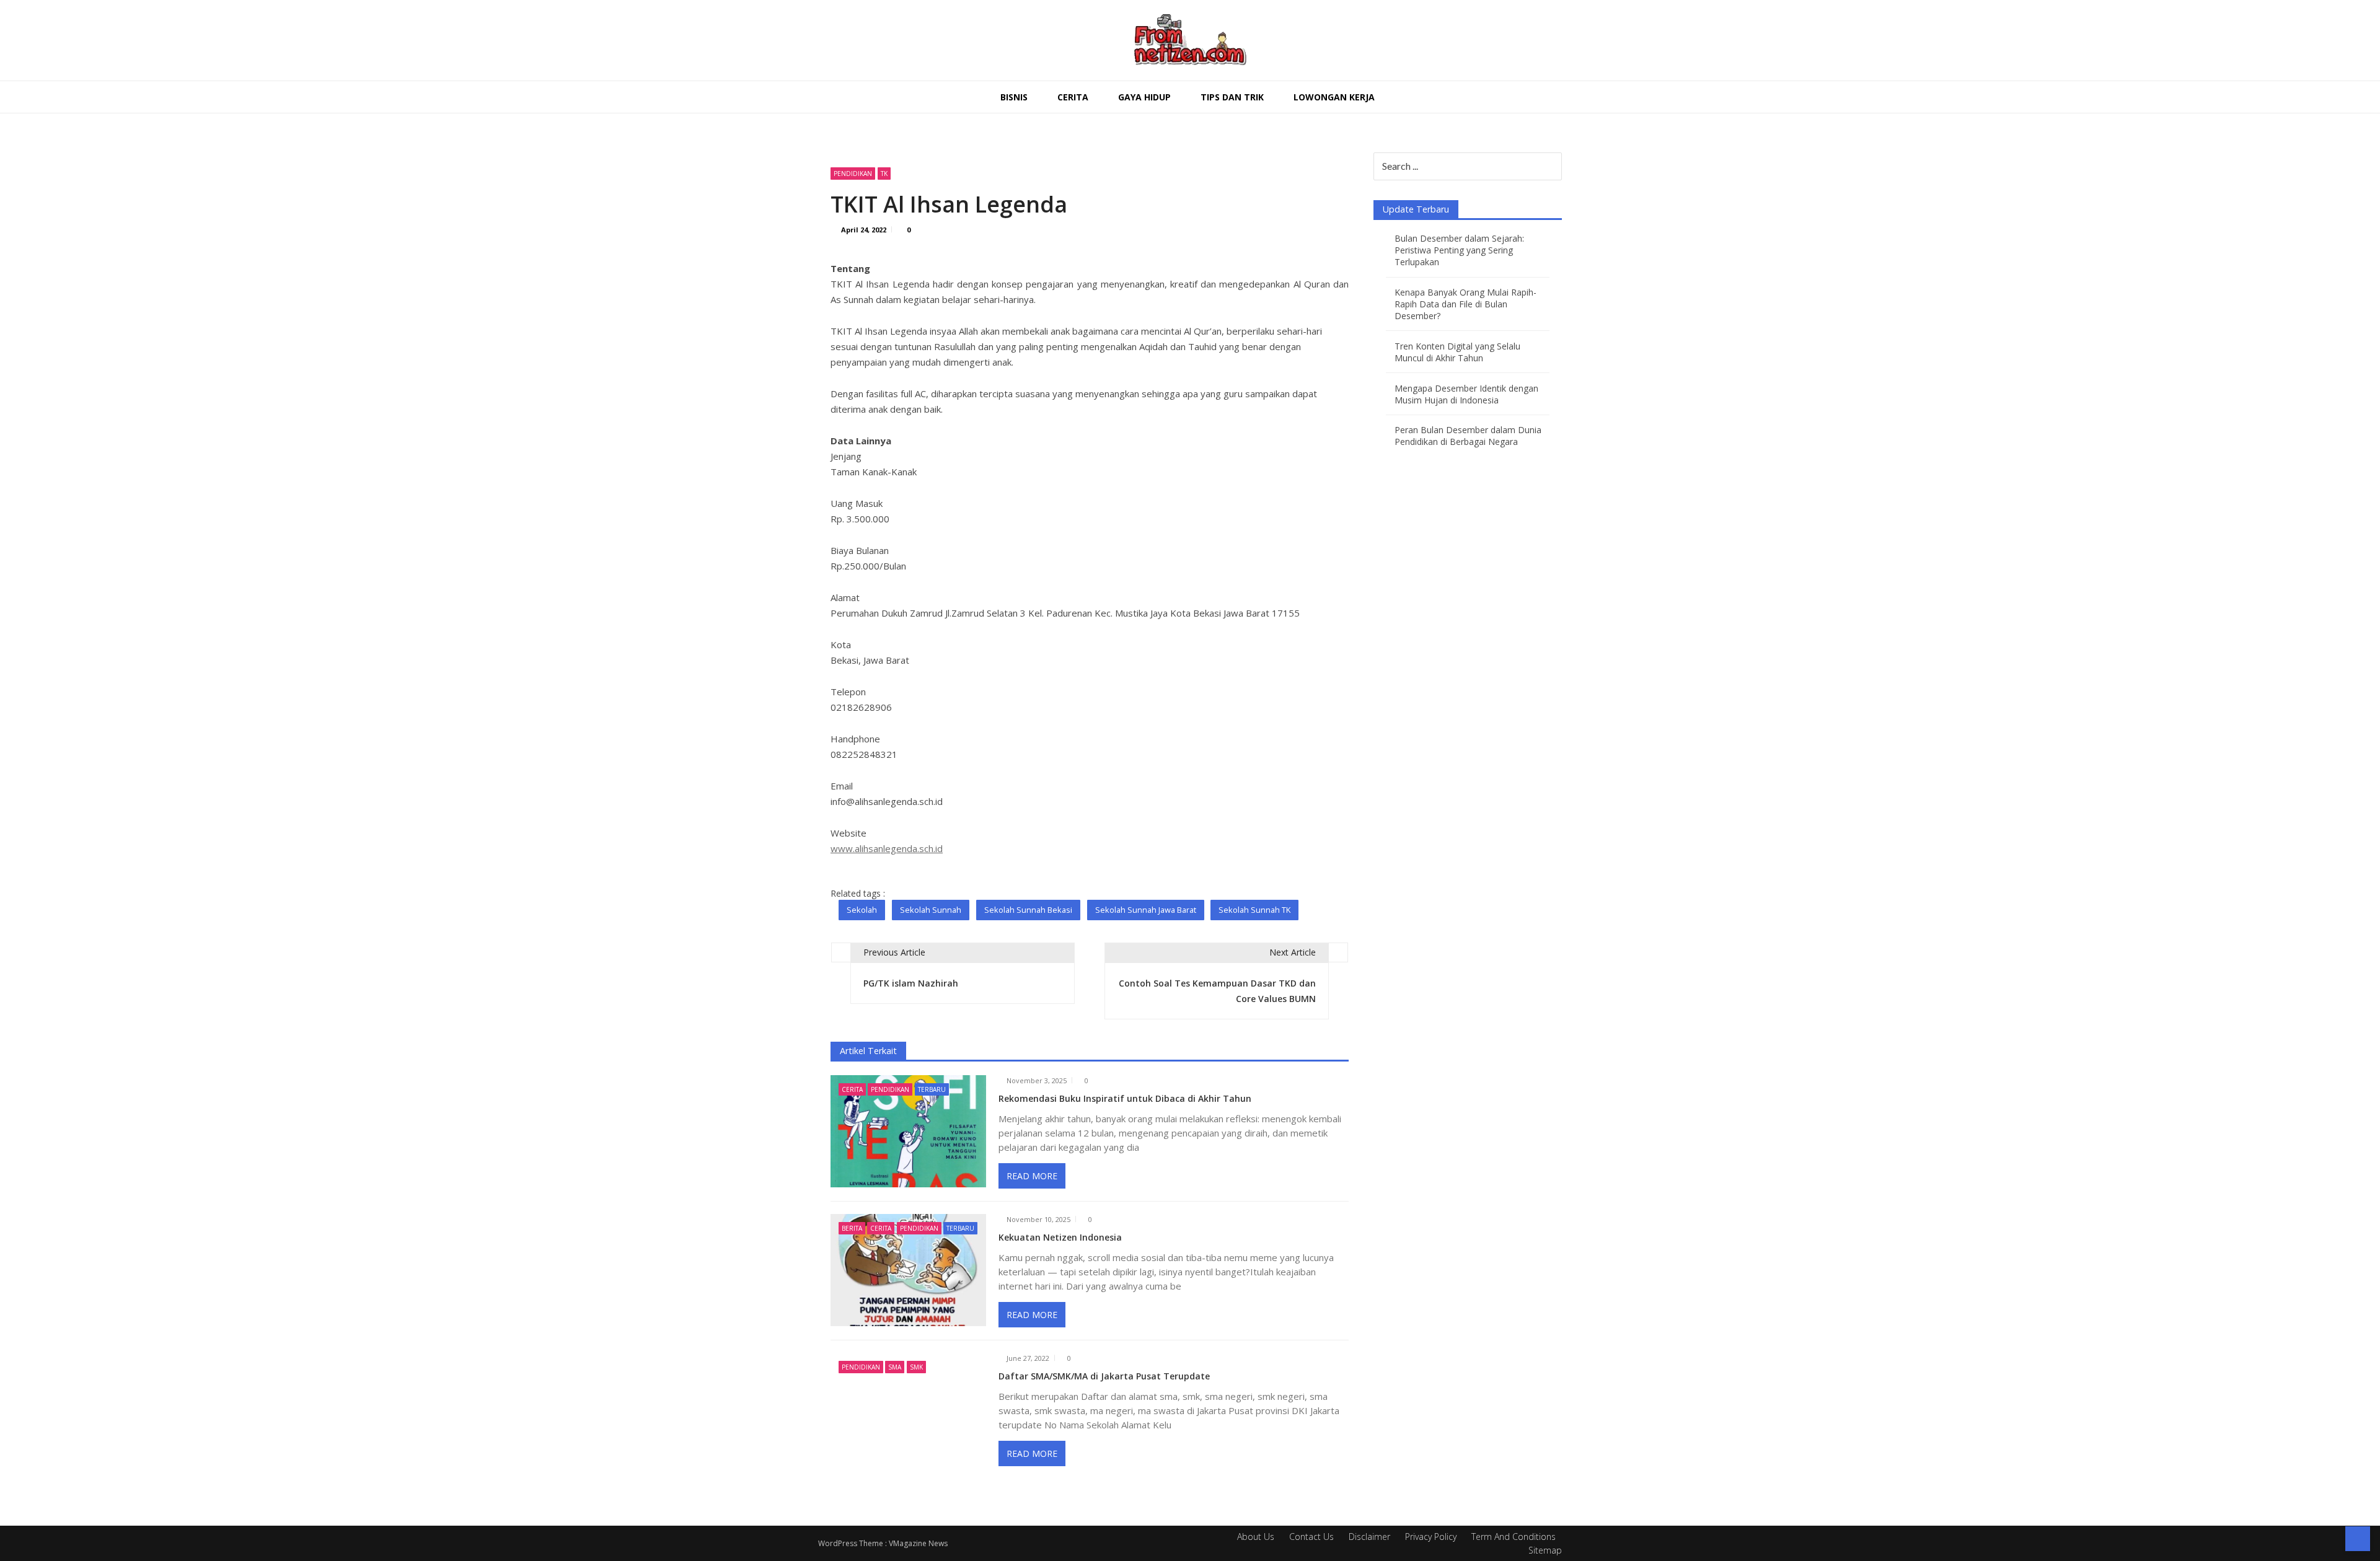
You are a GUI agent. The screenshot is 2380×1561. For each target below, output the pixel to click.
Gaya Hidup (1144, 97)
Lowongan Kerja (1334, 97)
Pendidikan (853, 174)
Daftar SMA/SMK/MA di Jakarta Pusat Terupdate (1104, 1376)
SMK (916, 1367)
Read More (1032, 1176)
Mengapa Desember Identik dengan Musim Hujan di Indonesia (1466, 394)
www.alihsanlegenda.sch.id (887, 848)
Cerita (1073, 97)
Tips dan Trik (1232, 97)
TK (884, 174)
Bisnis (1014, 97)
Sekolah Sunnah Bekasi (1028, 910)
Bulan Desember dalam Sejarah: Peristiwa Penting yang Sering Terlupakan (1459, 250)
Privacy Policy (1431, 1537)
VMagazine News (918, 1543)
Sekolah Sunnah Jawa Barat (1146, 910)
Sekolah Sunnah (931, 910)
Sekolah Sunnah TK (1254, 910)
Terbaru (932, 1089)
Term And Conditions (1514, 1537)
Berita (852, 1228)
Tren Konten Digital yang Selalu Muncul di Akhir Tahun (1457, 352)
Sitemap (1545, 1550)
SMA (895, 1367)
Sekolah (862, 910)
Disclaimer (1369, 1537)
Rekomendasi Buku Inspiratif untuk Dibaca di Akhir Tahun (1125, 1099)
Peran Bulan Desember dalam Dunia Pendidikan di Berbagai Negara (1468, 436)
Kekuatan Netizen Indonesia (1060, 1238)
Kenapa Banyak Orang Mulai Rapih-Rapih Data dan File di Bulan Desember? (1465, 304)
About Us (1256, 1537)
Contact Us (1311, 1537)
